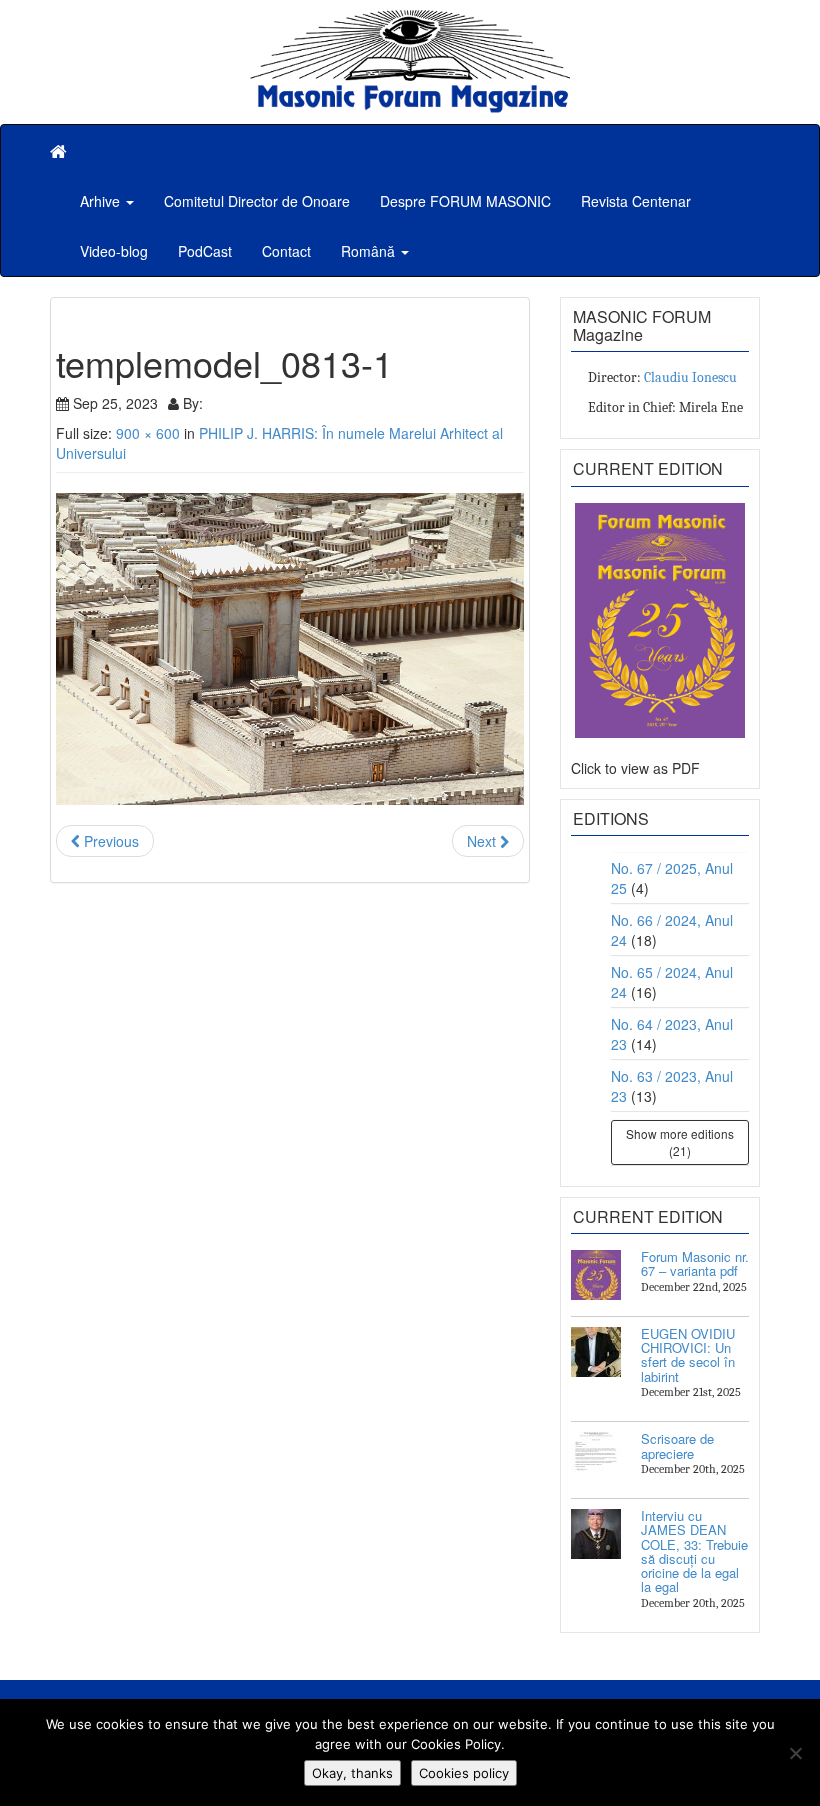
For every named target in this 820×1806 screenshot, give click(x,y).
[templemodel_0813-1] (290, 649)
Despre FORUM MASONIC (465, 201)
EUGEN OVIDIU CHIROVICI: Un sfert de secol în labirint (688, 1355)
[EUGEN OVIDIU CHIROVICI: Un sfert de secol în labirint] (596, 1352)
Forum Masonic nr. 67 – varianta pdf (695, 1263)
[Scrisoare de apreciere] (596, 1457)
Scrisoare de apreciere (677, 1445)
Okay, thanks (352, 1773)
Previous (109, 841)
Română (370, 251)
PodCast (205, 251)
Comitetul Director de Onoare (257, 201)
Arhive (102, 201)
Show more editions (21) (680, 1142)
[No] (795, 1753)
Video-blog (114, 251)
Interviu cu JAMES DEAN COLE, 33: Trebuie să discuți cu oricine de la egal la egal (694, 1551)
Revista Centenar (636, 201)
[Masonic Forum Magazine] (410, 20)
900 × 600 (148, 433)
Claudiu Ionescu (690, 377)
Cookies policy (464, 1773)
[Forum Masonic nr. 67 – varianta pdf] (596, 1275)
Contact (286, 251)
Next (483, 841)
